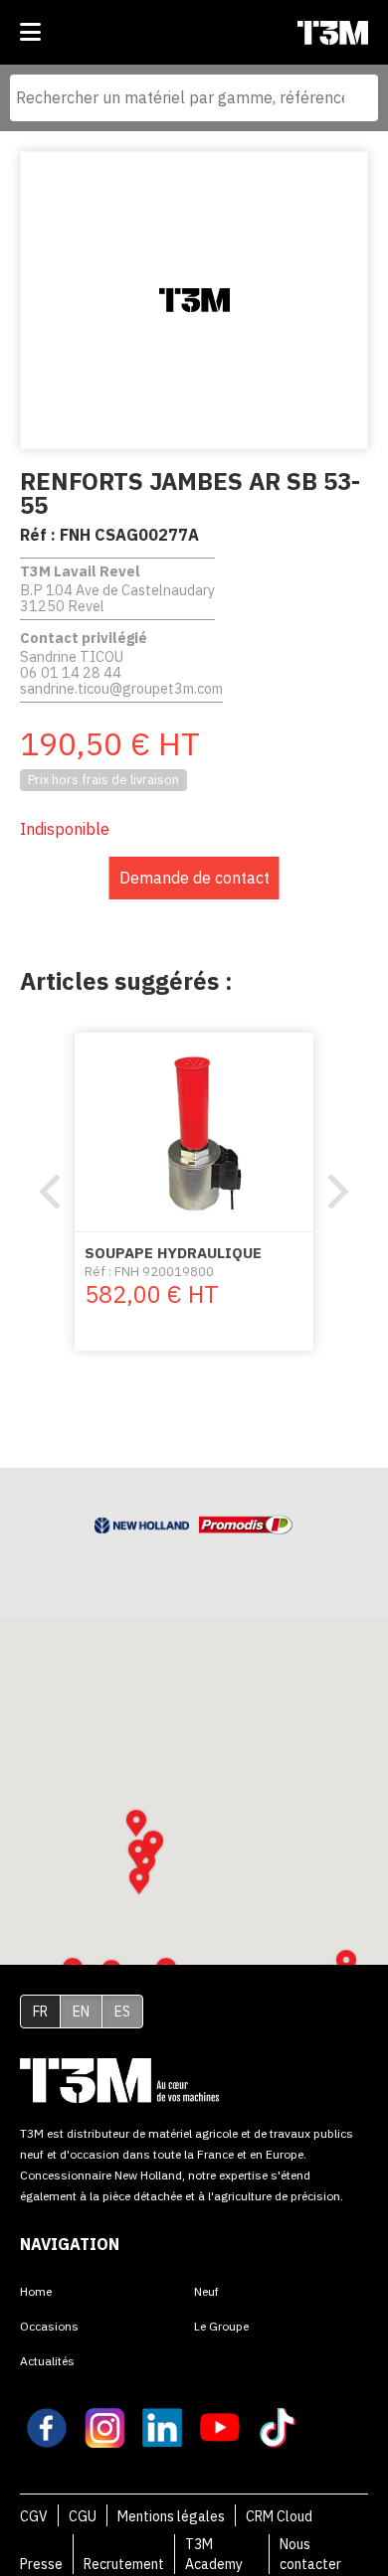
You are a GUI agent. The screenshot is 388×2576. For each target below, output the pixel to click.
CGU (83, 2516)
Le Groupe (221, 2326)
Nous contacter (310, 2554)
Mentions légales (171, 2516)
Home (36, 2291)
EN (81, 2012)
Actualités (47, 2361)
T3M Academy (214, 2554)
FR (40, 2012)
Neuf (206, 2291)
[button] (139, 1881)
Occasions (49, 2326)
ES (122, 2012)
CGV (34, 2516)
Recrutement (124, 2564)
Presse (41, 2564)
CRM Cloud (279, 2516)
